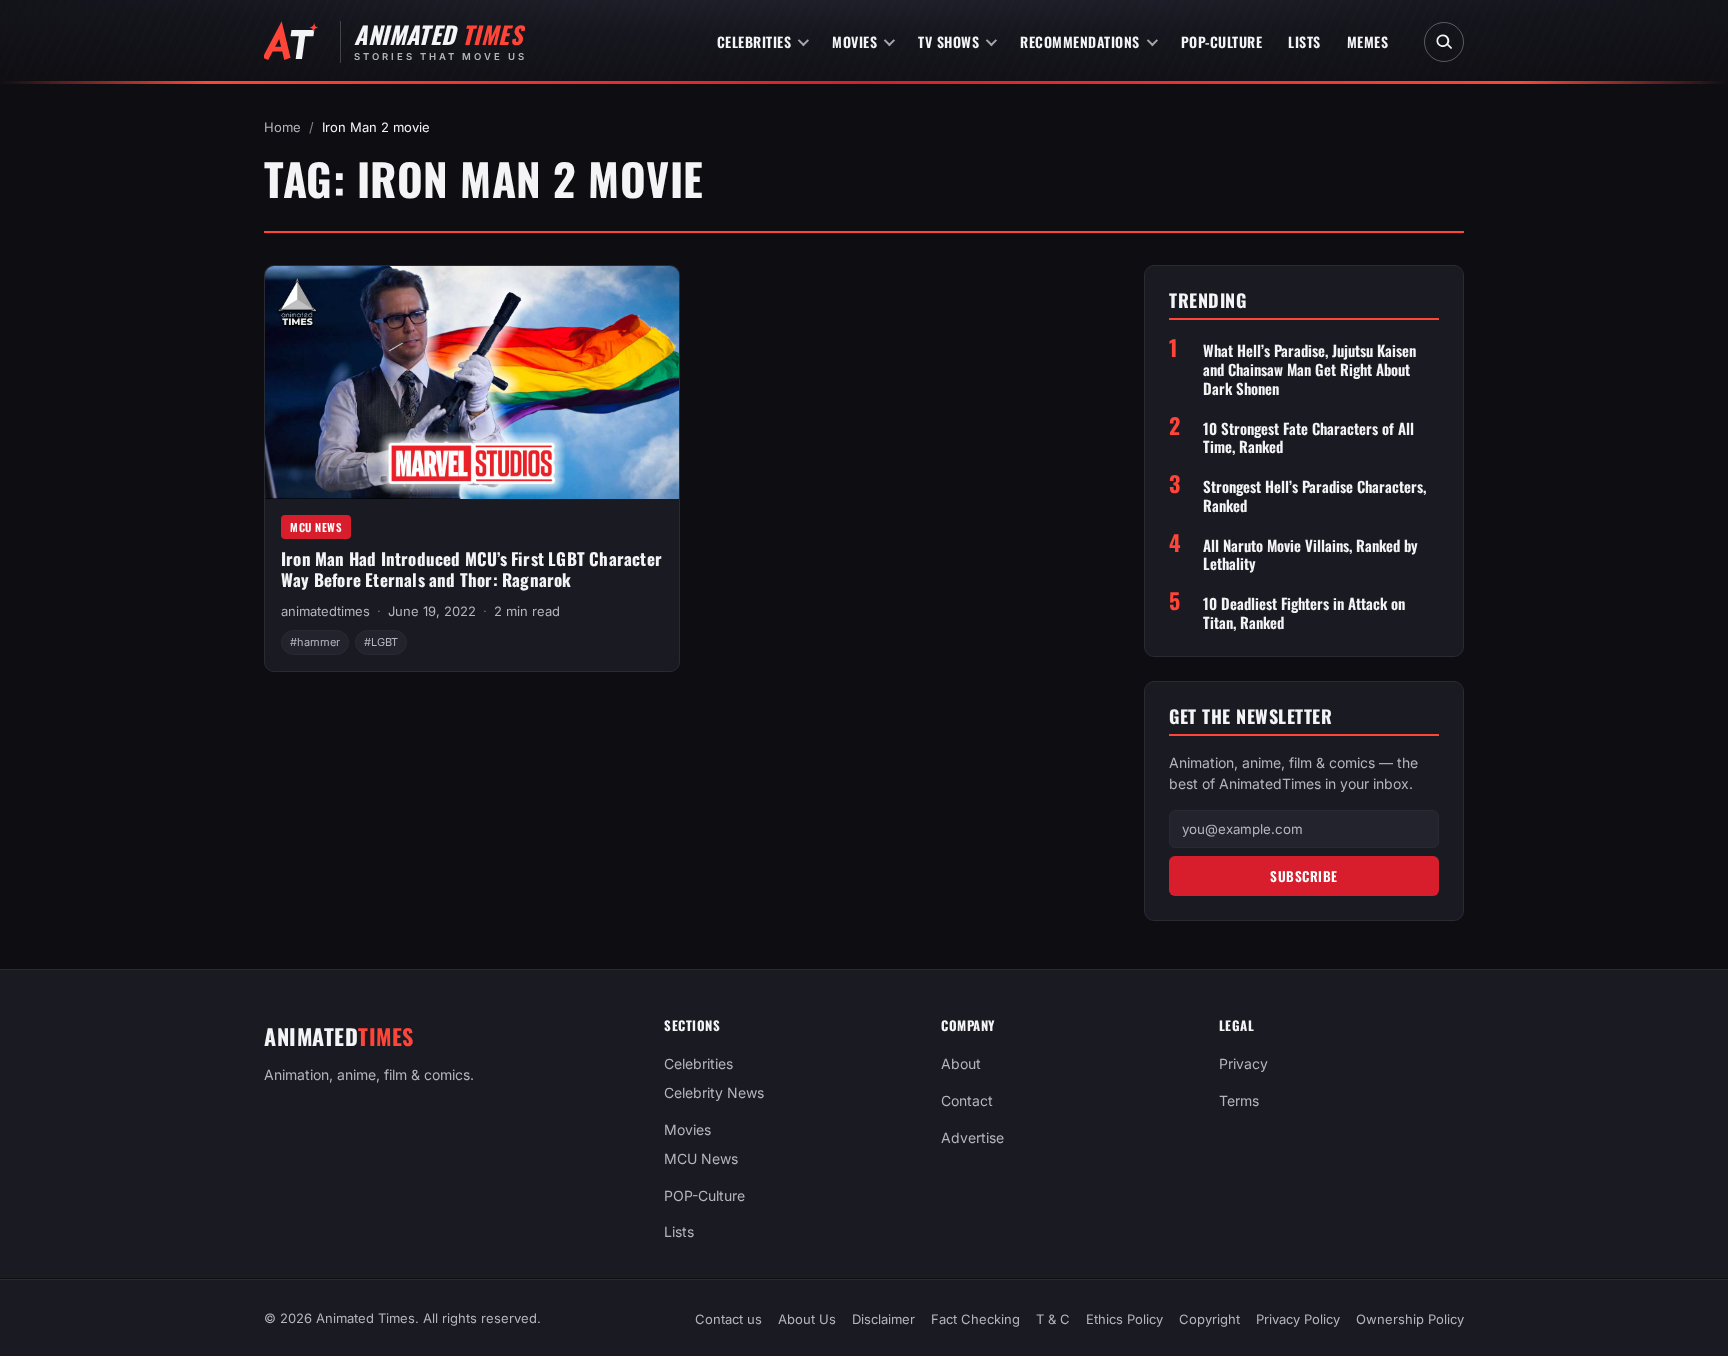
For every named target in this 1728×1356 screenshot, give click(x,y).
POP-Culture (1222, 41)
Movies (854, 41)
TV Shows (948, 41)
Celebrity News (714, 1092)
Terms (1239, 1100)
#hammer (315, 642)
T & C (1053, 1319)
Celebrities (754, 41)
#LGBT (381, 642)
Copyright (1209, 1319)
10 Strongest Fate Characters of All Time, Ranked (1308, 438)
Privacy (1243, 1063)
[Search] (1444, 42)
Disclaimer (883, 1319)
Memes (1368, 41)
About (961, 1063)
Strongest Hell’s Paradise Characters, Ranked (1314, 496)
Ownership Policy (1410, 1319)
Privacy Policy (1298, 1319)
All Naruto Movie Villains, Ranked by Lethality (1310, 555)
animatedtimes (325, 611)
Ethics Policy (1124, 1319)
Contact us (728, 1319)
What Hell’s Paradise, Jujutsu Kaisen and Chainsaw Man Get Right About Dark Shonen (1309, 369)
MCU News (316, 527)
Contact (967, 1100)
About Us (807, 1319)
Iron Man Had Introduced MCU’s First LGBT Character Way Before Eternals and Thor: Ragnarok (471, 569)
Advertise (972, 1137)
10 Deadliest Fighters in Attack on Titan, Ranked (1304, 613)
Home (282, 127)
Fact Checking (975, 1319)
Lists (1304, 41)
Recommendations (1080, 41)
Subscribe (1304, 876)
